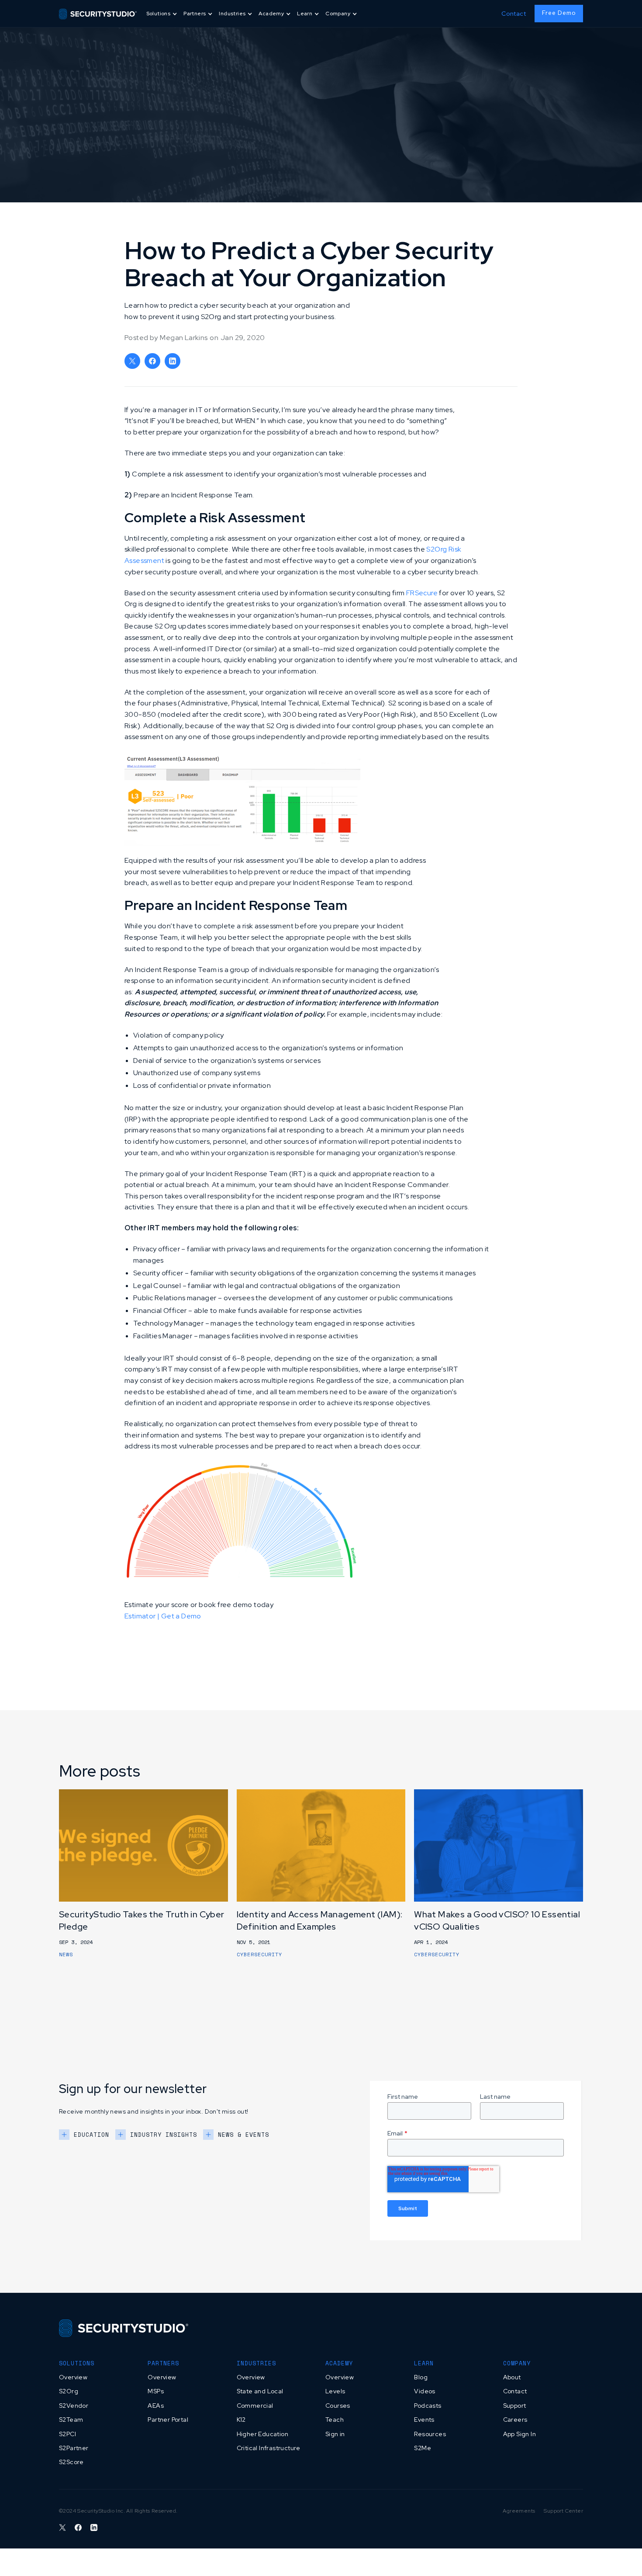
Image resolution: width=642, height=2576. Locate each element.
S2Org (69, 2391)
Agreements (519, 2511)
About (512, 2377)
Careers (515, 2420)
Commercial (255, 2406)
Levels (335, 2391)
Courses (338, 2406)
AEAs (156, 2406)
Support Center (563, 2511)
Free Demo (559, 13)
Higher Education (262, 2434)
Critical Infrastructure (269, 2448)
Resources (430, 2434)
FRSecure (422, 593)
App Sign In (519, 2434)
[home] (98, 14)
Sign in (335, 2434)
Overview (73, 2377)
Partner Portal (168, 2420)
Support (515, 2406)
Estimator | (143, 1616)
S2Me (423, 2448)
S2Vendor (74, 2406)
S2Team (71, 2420)
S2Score (71, 2462)
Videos (425, 2391)
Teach (335, 2420)
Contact (514, 14)
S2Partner (74, 2448)
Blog (421, 2377)
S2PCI (67, 2434)
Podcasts (428, 2406)
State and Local (260, 2391)
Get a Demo (181, 1616)
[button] (162, 14)
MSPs (156, 2391)
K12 (241, 2420)
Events (424, 2420)
